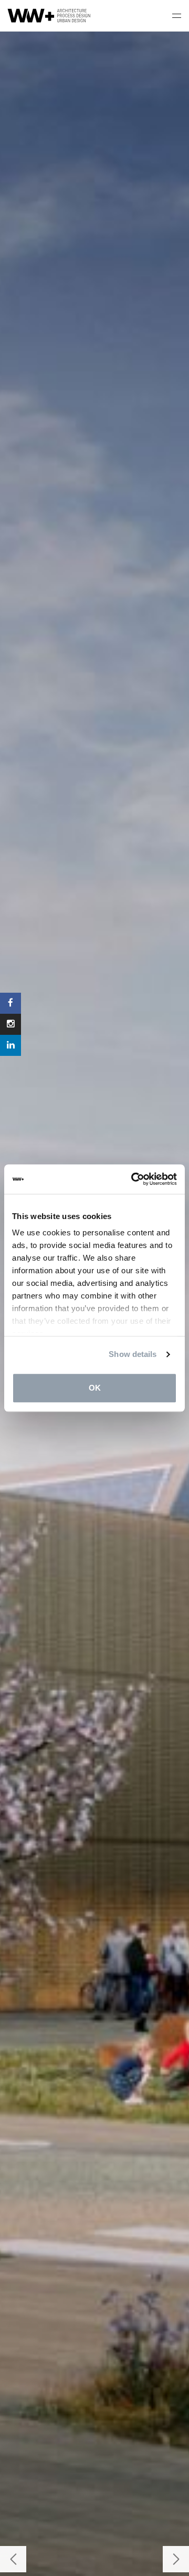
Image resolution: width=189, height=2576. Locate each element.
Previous (13, 2559)
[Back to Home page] (50, 16)
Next (176, 2559)
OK (95, 1388)
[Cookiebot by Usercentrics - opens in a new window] (133, 1179)
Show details (133, 1354)
